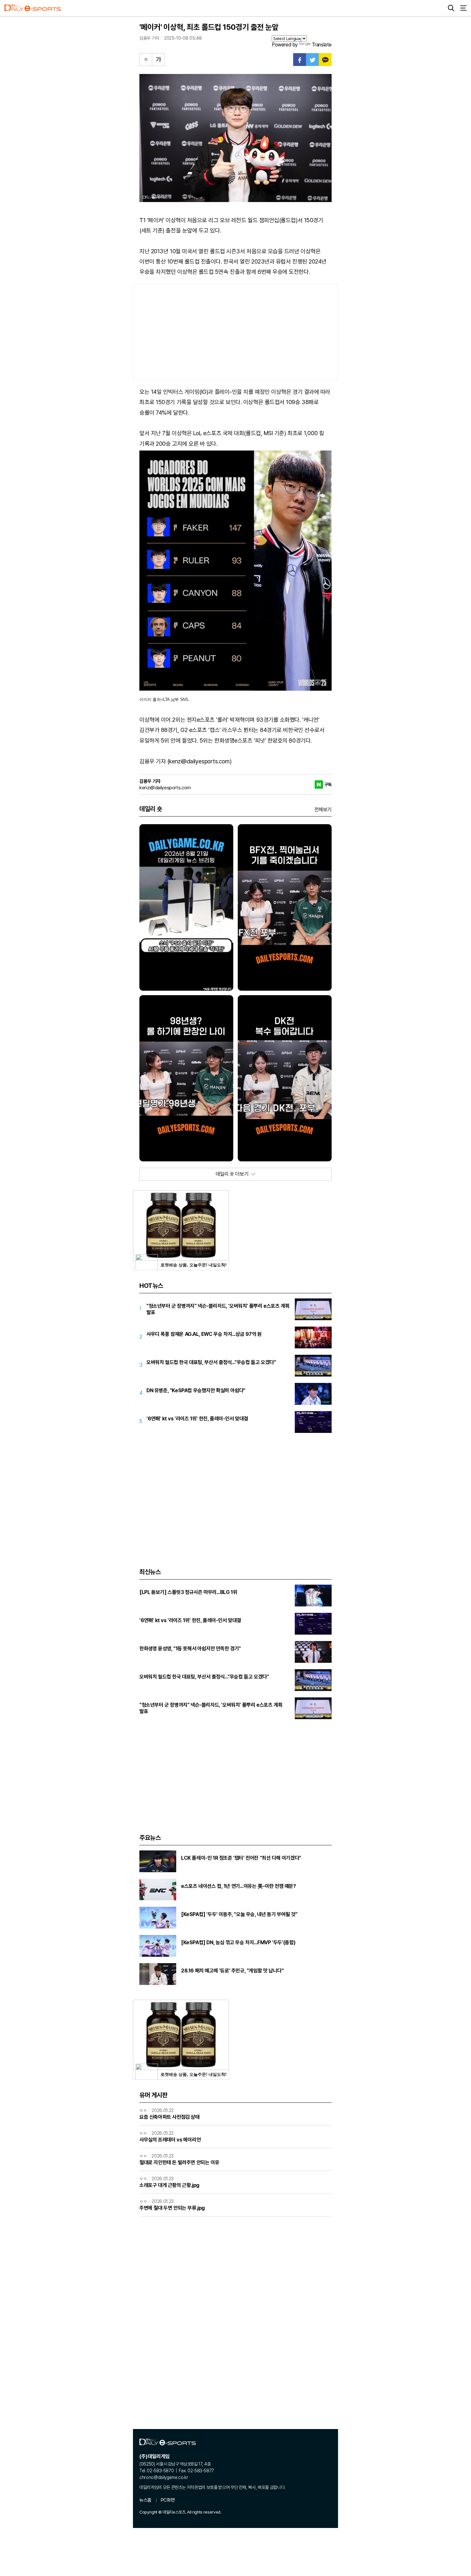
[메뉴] (463, 8)
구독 (328, 784)
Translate (322, 45)
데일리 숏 (151, 809)
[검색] (451, 8)
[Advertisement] (235, 332)
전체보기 (323, 810)
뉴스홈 (145, 2500)
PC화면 (168, 2500)
